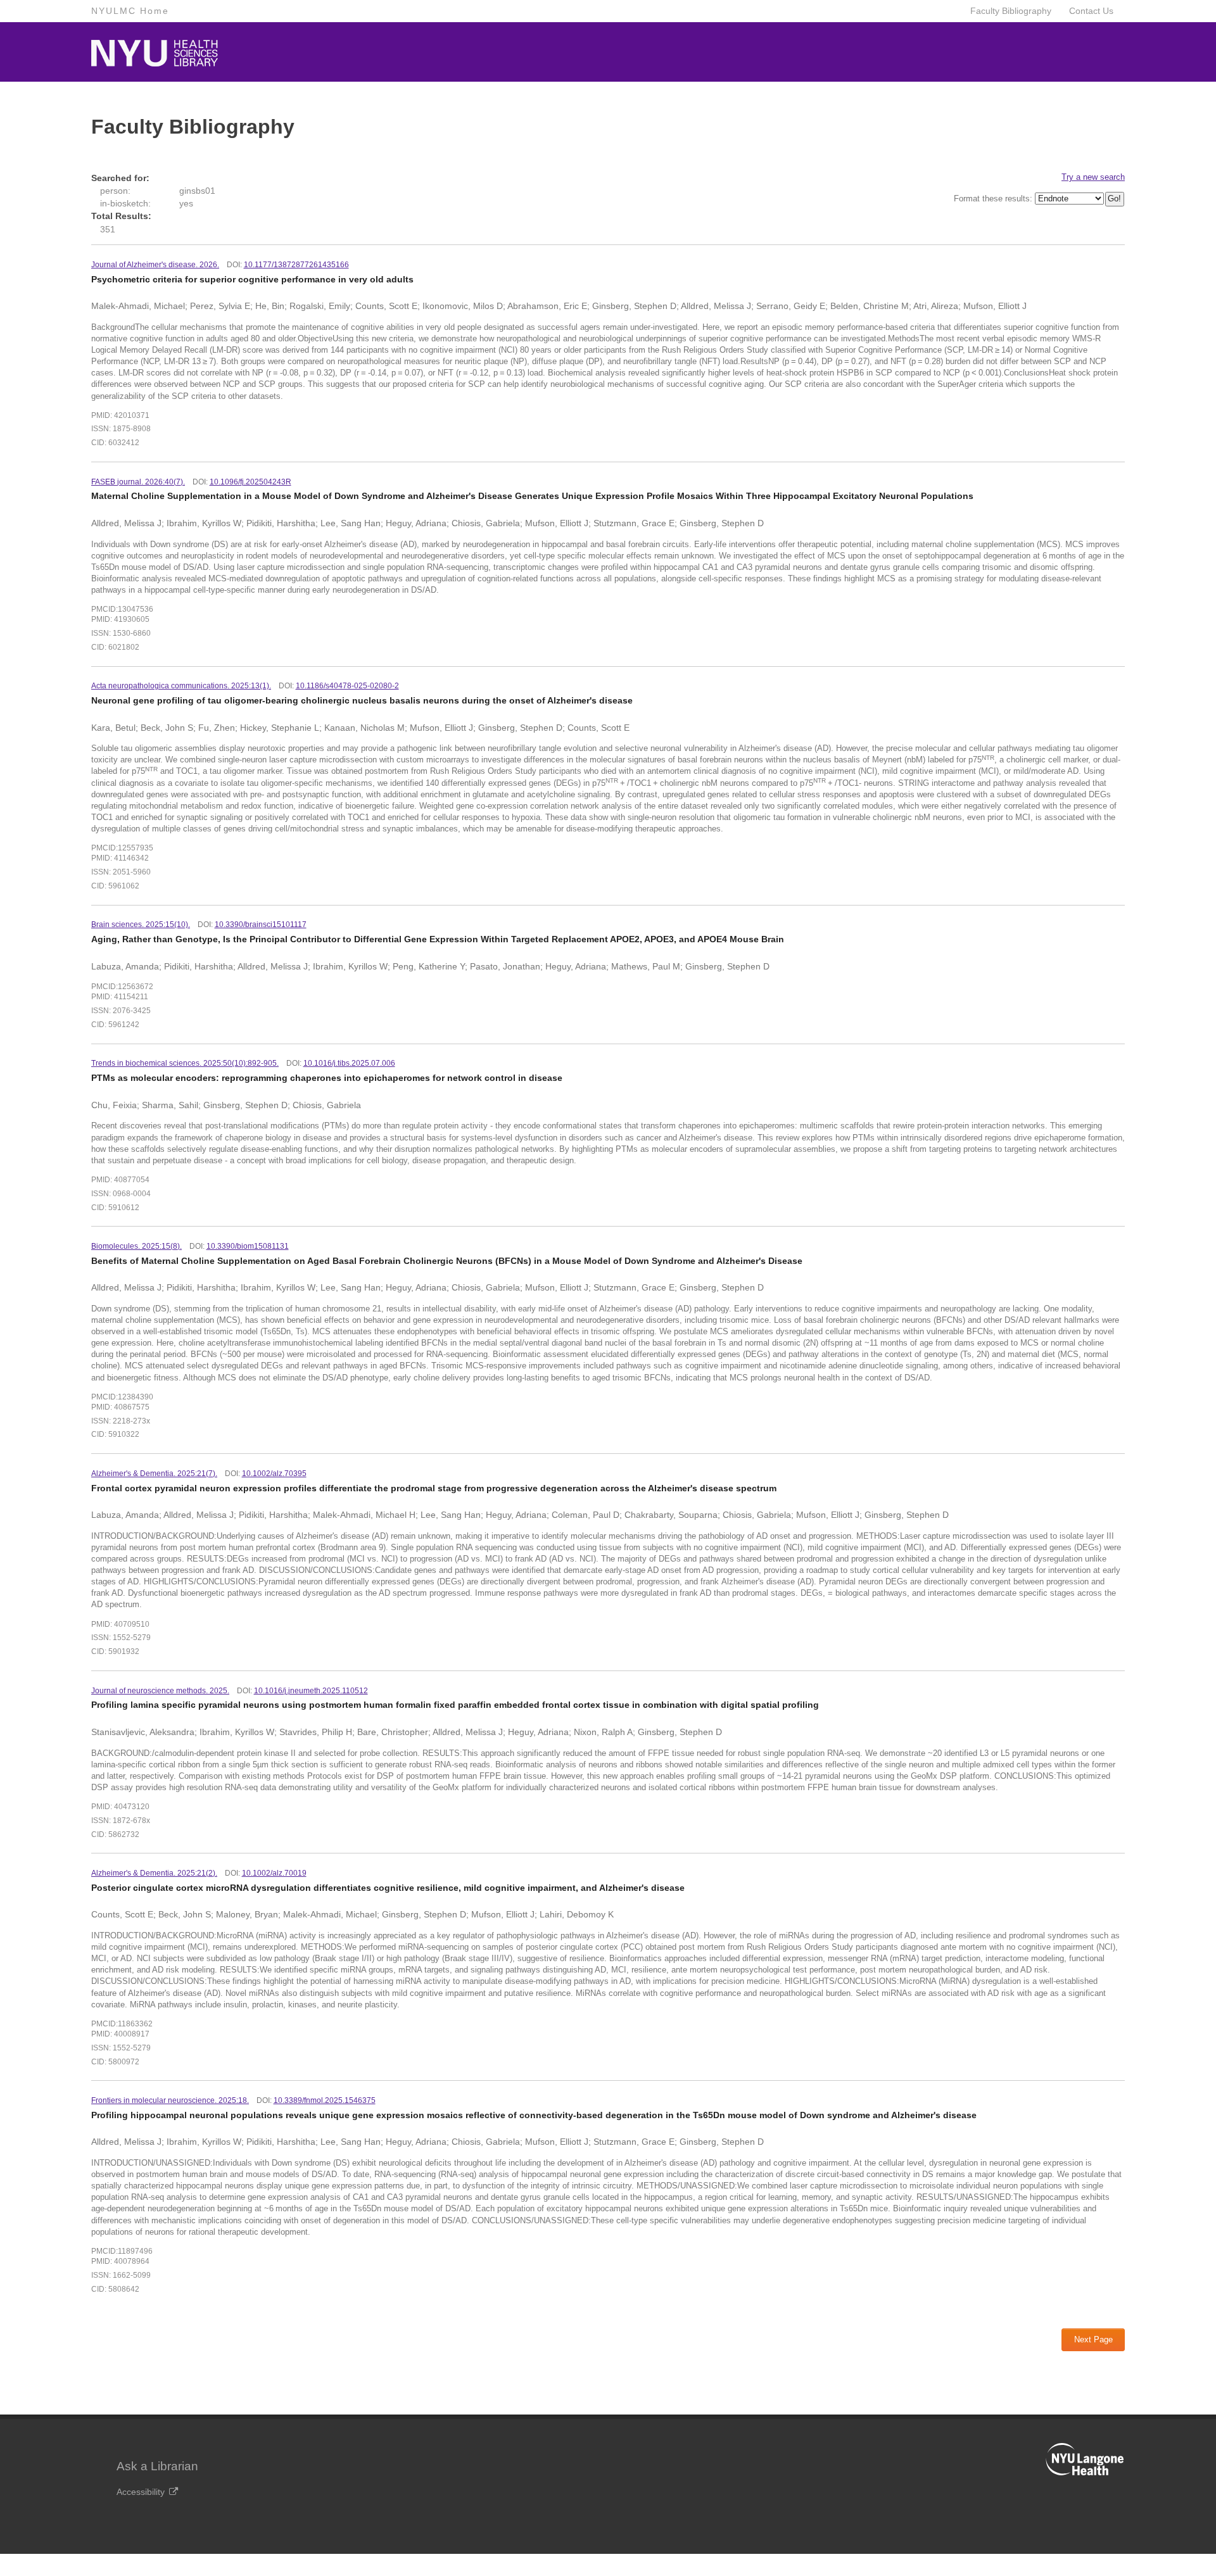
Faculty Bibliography (1011, 11)
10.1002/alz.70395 (274, 1474)
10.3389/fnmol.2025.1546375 (325, 2100)
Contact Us (1091, 11)
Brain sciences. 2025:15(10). (141, 925)
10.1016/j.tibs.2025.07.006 (349, 1063)
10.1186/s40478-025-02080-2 (347, 686)
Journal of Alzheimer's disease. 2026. (155, 265)
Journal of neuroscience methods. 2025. (160, 1691)
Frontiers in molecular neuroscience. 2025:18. (170, 2100)
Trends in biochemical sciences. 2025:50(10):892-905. (185, 1063)
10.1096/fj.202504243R (250, 482)
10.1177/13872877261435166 (296, 265)
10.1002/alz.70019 (274, 1873)
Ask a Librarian (157, 2466)
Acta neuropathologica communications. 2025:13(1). (181, 686)
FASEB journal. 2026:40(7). (138, 482)
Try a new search (1093, 177)
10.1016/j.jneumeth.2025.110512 (311, 1691)
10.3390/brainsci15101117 (261, 925)
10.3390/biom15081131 (248, 1246)
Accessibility (141, 2492)
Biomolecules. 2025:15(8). (136, 1246)
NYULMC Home (130, 11)
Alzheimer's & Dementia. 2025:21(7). (154, 1474)
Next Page (1093, 2339)
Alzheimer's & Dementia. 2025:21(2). (154, 1873)
